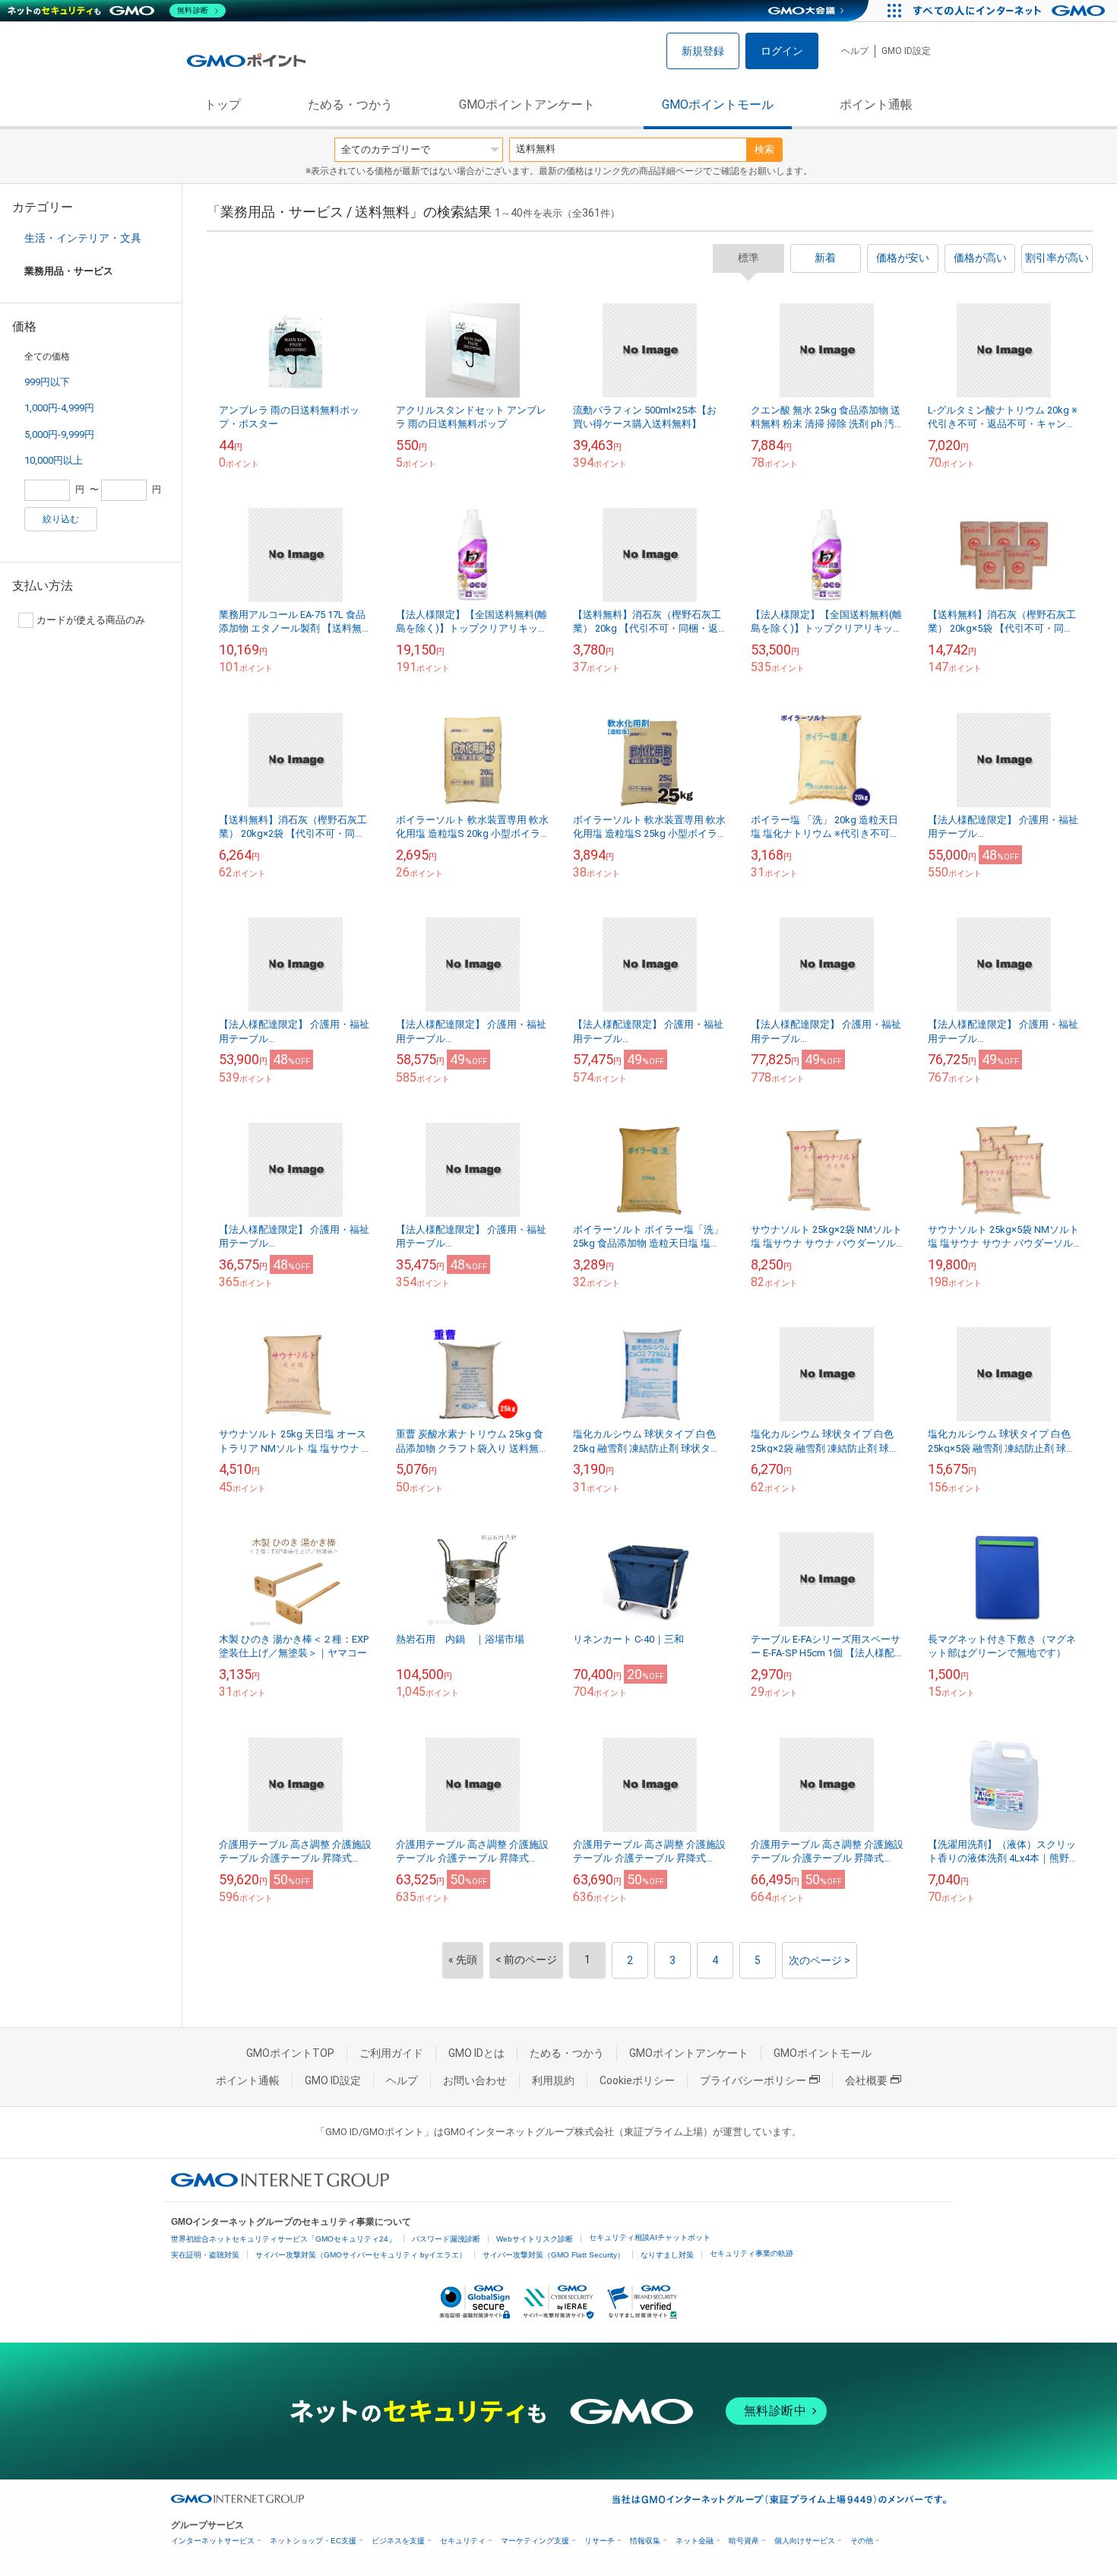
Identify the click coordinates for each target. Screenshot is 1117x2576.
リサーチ (600, 2541)
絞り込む (61, 519)
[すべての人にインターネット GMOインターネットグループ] (1011, 11)
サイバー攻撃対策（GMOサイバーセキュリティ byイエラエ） (361, 2255)
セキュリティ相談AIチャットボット (650, 2237)
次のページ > (820, 1960)
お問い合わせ (475, 2080)
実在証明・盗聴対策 (205, 2255)
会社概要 (866, 2080)
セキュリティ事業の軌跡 (752, 2253)
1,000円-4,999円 (59, 408)
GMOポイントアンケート (527, 105)
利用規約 (553, 2080)
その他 (862, 2541)
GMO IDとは (476, 2053)
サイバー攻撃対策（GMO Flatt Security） (554, 2255)
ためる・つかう (350, 105)
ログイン (782, 51)
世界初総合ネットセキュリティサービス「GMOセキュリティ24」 (283, 2239)
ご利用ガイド (391, 2053)
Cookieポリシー (637, 2080)
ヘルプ (855, 51)
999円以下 (47, 382)
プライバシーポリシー (753, 2080)
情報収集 (645, 2541)
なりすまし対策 (667, 2255)
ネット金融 (695, 2541)
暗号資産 (744, 2541)
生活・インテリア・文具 (83, 238)
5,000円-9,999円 (59, 434)
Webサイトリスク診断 (535, 2239)
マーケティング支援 (535, 2541)
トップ (223, 105)
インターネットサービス (213, 2541)
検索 (764, 149)
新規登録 (703, 51)
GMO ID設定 (906, 51)
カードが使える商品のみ (91, 620)
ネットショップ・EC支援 (313, 2541)
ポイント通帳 (876, 105)
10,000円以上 (54, 460)
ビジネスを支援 (398, 2541)
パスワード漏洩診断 (446, 2239)
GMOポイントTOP (290, 2053)
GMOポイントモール (718, 105)
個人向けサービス (805, 2541)
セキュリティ (463, 2541)
